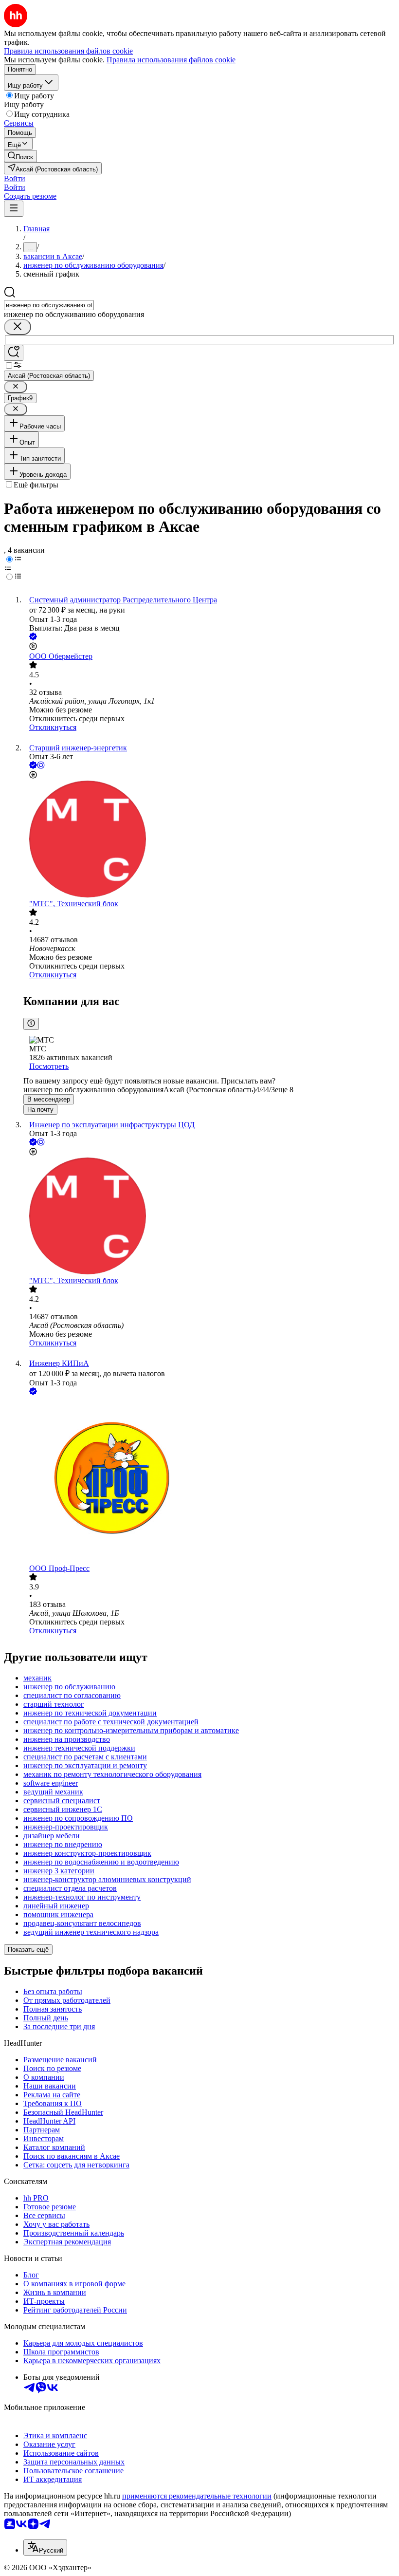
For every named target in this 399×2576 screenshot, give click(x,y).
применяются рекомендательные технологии (197, 2496)
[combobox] (49, 305)
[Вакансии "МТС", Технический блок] (209, 840)
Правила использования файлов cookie (171, 60)
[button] (15, 178)
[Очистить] (18, 327)
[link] (20, 156)
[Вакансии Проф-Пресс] (209, 1481)
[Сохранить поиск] (14, 353)
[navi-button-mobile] (14, 209)
